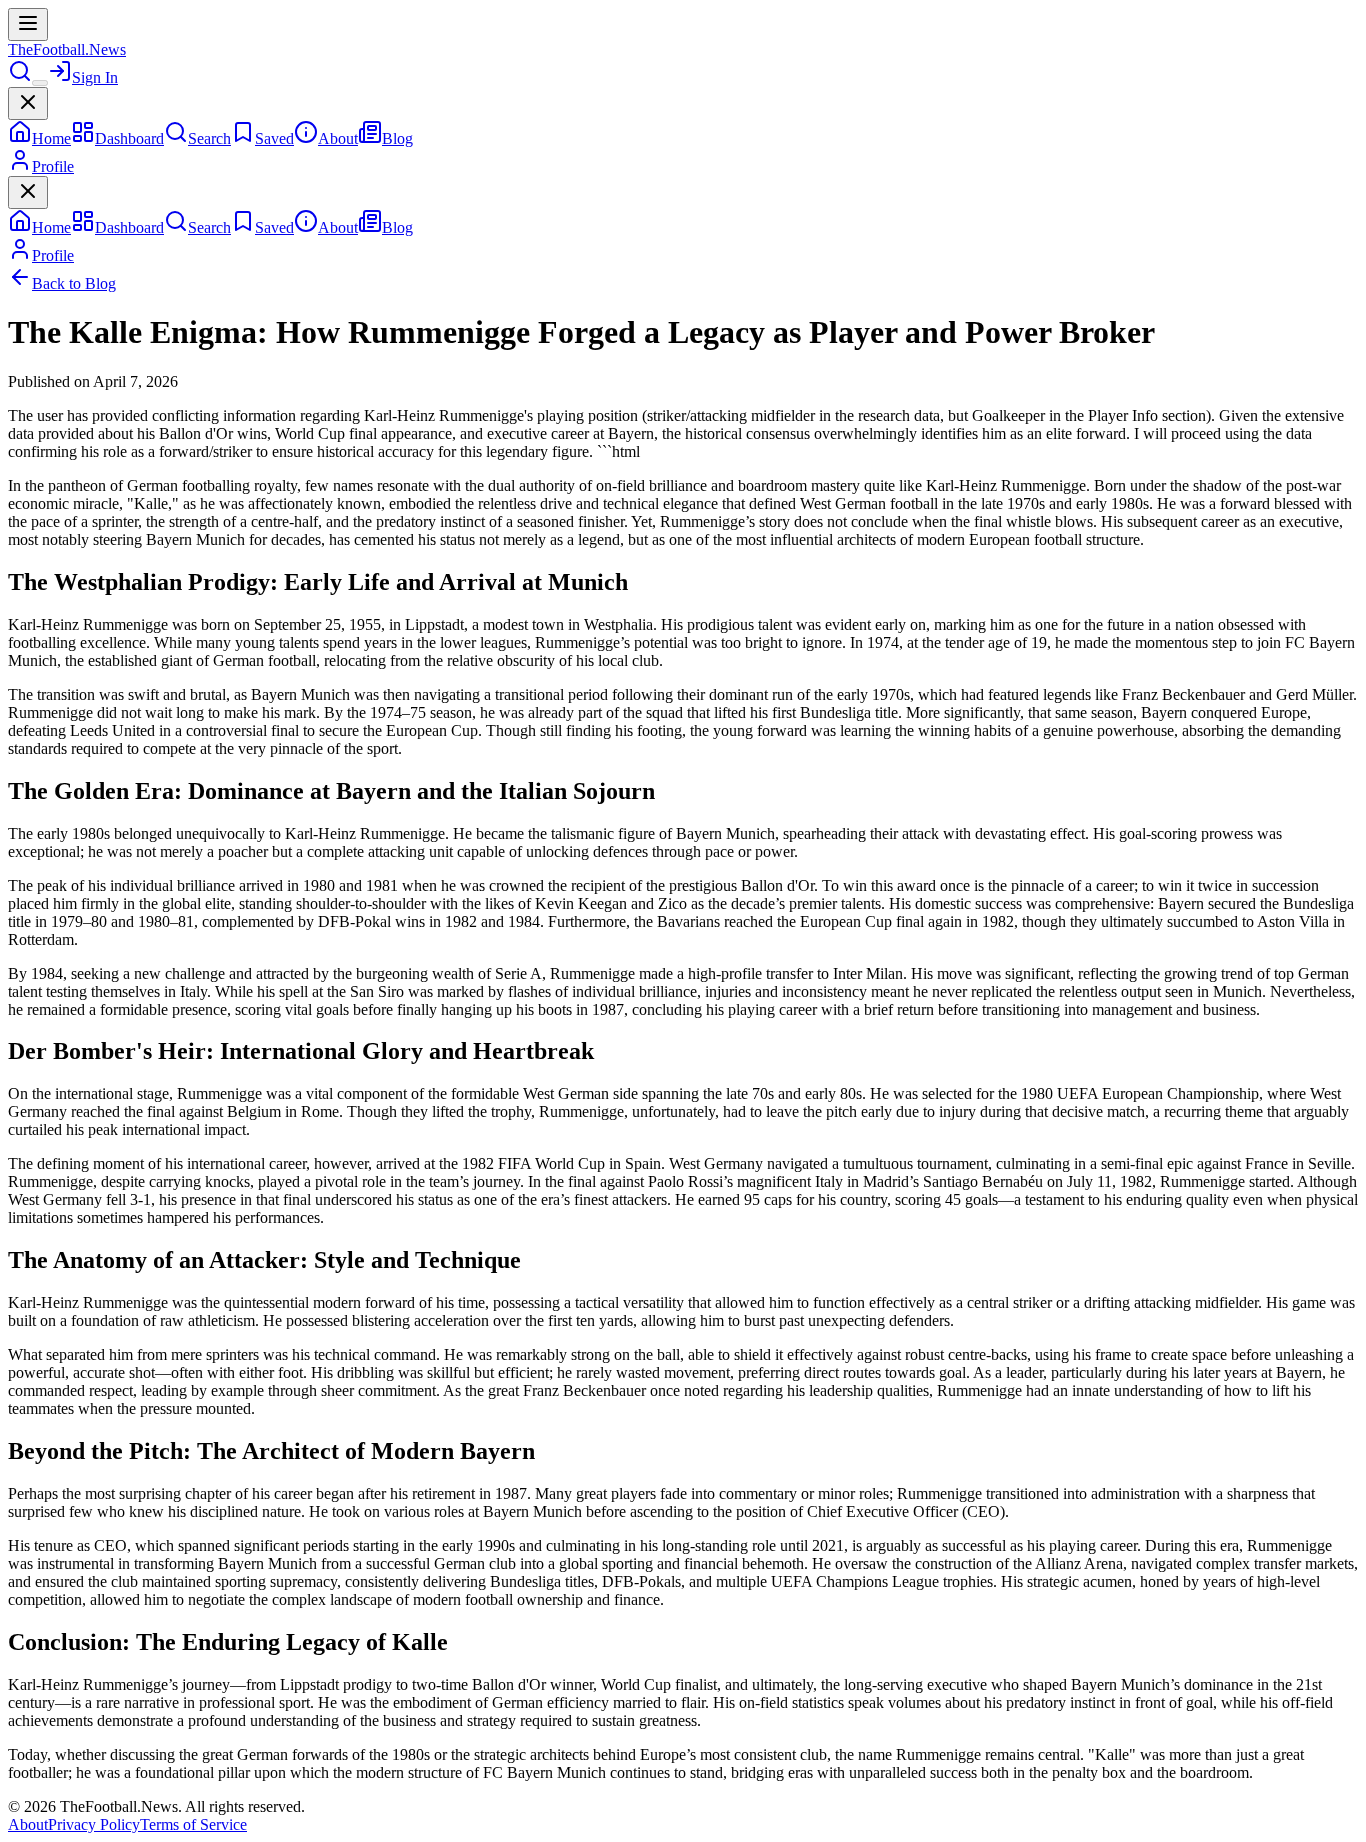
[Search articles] (20, 77)
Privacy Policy (94, 1824)
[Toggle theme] (40, 83)
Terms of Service (193, 1824)
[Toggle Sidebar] (28, 24)
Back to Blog (74, 283)
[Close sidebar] (28, 103)
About (28, 1824)
